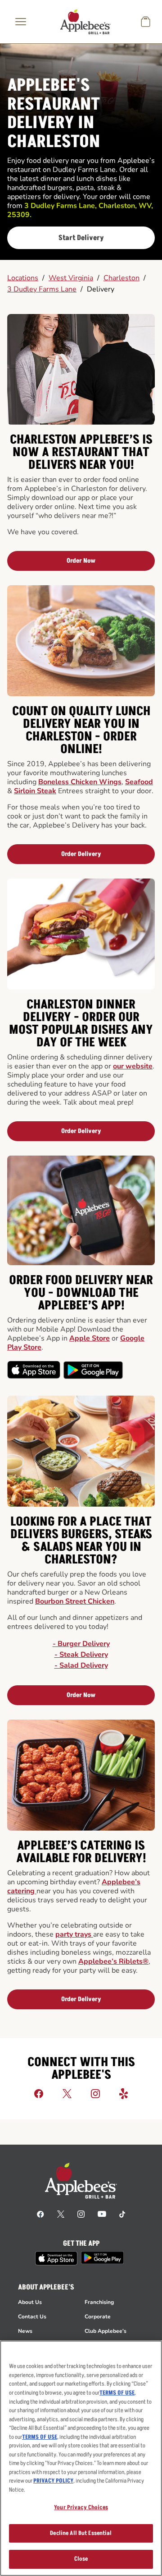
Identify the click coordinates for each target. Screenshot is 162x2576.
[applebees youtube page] (102, 2214)
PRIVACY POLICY (53, 2481)
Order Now (81, 561)
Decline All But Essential (81, 2533)
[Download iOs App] (34, 1370)
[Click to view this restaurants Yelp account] (124, 2093)
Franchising (99, 2302)
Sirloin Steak (35, 791)
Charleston (121, 278)
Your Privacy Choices (81, 2507)
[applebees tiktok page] (122, 2214)
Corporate (98, 2317)
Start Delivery (81, 238)
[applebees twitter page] (61, 2214)
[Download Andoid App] (93, 1370)
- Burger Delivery (81, 1644)
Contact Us (32, 2317)
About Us (30, 2302)
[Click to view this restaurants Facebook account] (39, 2093)
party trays (74, 1934)
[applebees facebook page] (40, 2214)
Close (81, 2559)
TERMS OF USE (117, 2393)
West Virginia (71, 278)
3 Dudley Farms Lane (42, 289)
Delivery (101, 289)
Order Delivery (81, 854)
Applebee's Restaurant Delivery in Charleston (54, 114)
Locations (23, 278)
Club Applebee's (106, 2331)
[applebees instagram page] (81, 2214)
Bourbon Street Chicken (75, 1601)
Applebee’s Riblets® (113, 1961)
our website (133, 1066)
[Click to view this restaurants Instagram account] (95, 2093)
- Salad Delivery (81, 1665)
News (25, 2331)
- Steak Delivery (81, 1655)
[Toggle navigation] (21, 22)
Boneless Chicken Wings (80, 782)
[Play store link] (102, 2258)
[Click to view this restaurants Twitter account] (67, 2093)
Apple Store (90, 1338)
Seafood (139, 782)
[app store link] (56, 2258)
